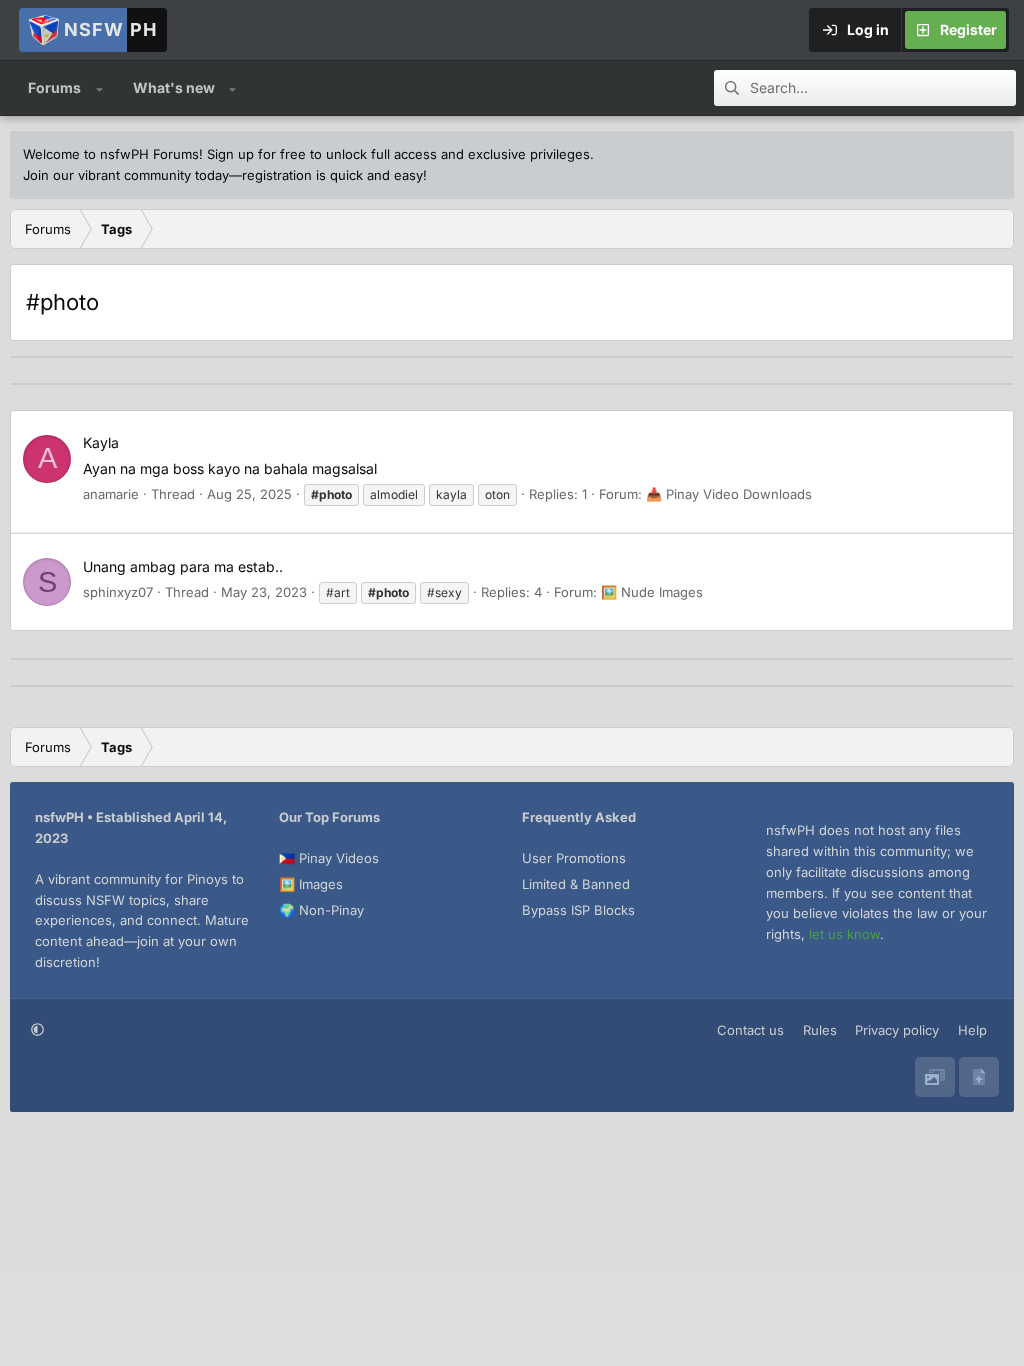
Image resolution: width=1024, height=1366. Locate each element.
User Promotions (574, 858)
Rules (820, 1030)
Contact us (750, 1030)
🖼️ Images (311, 884)
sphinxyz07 (118, 592)
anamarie (111, 494)
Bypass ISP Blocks (578, 910)
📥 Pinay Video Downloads (729, 494)
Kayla (101, 442)
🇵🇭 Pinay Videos (329, 858)
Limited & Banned (576, 884)
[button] (99, 88)
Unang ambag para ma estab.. (183, 566)
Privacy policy (897, 1030)
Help (972, 1030)
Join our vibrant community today (126, 175)
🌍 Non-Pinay (321, 910)
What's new (174, 87)
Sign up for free (256, 154)
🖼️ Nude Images (652, 592)
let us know (844, 934)
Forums (54, 87)
